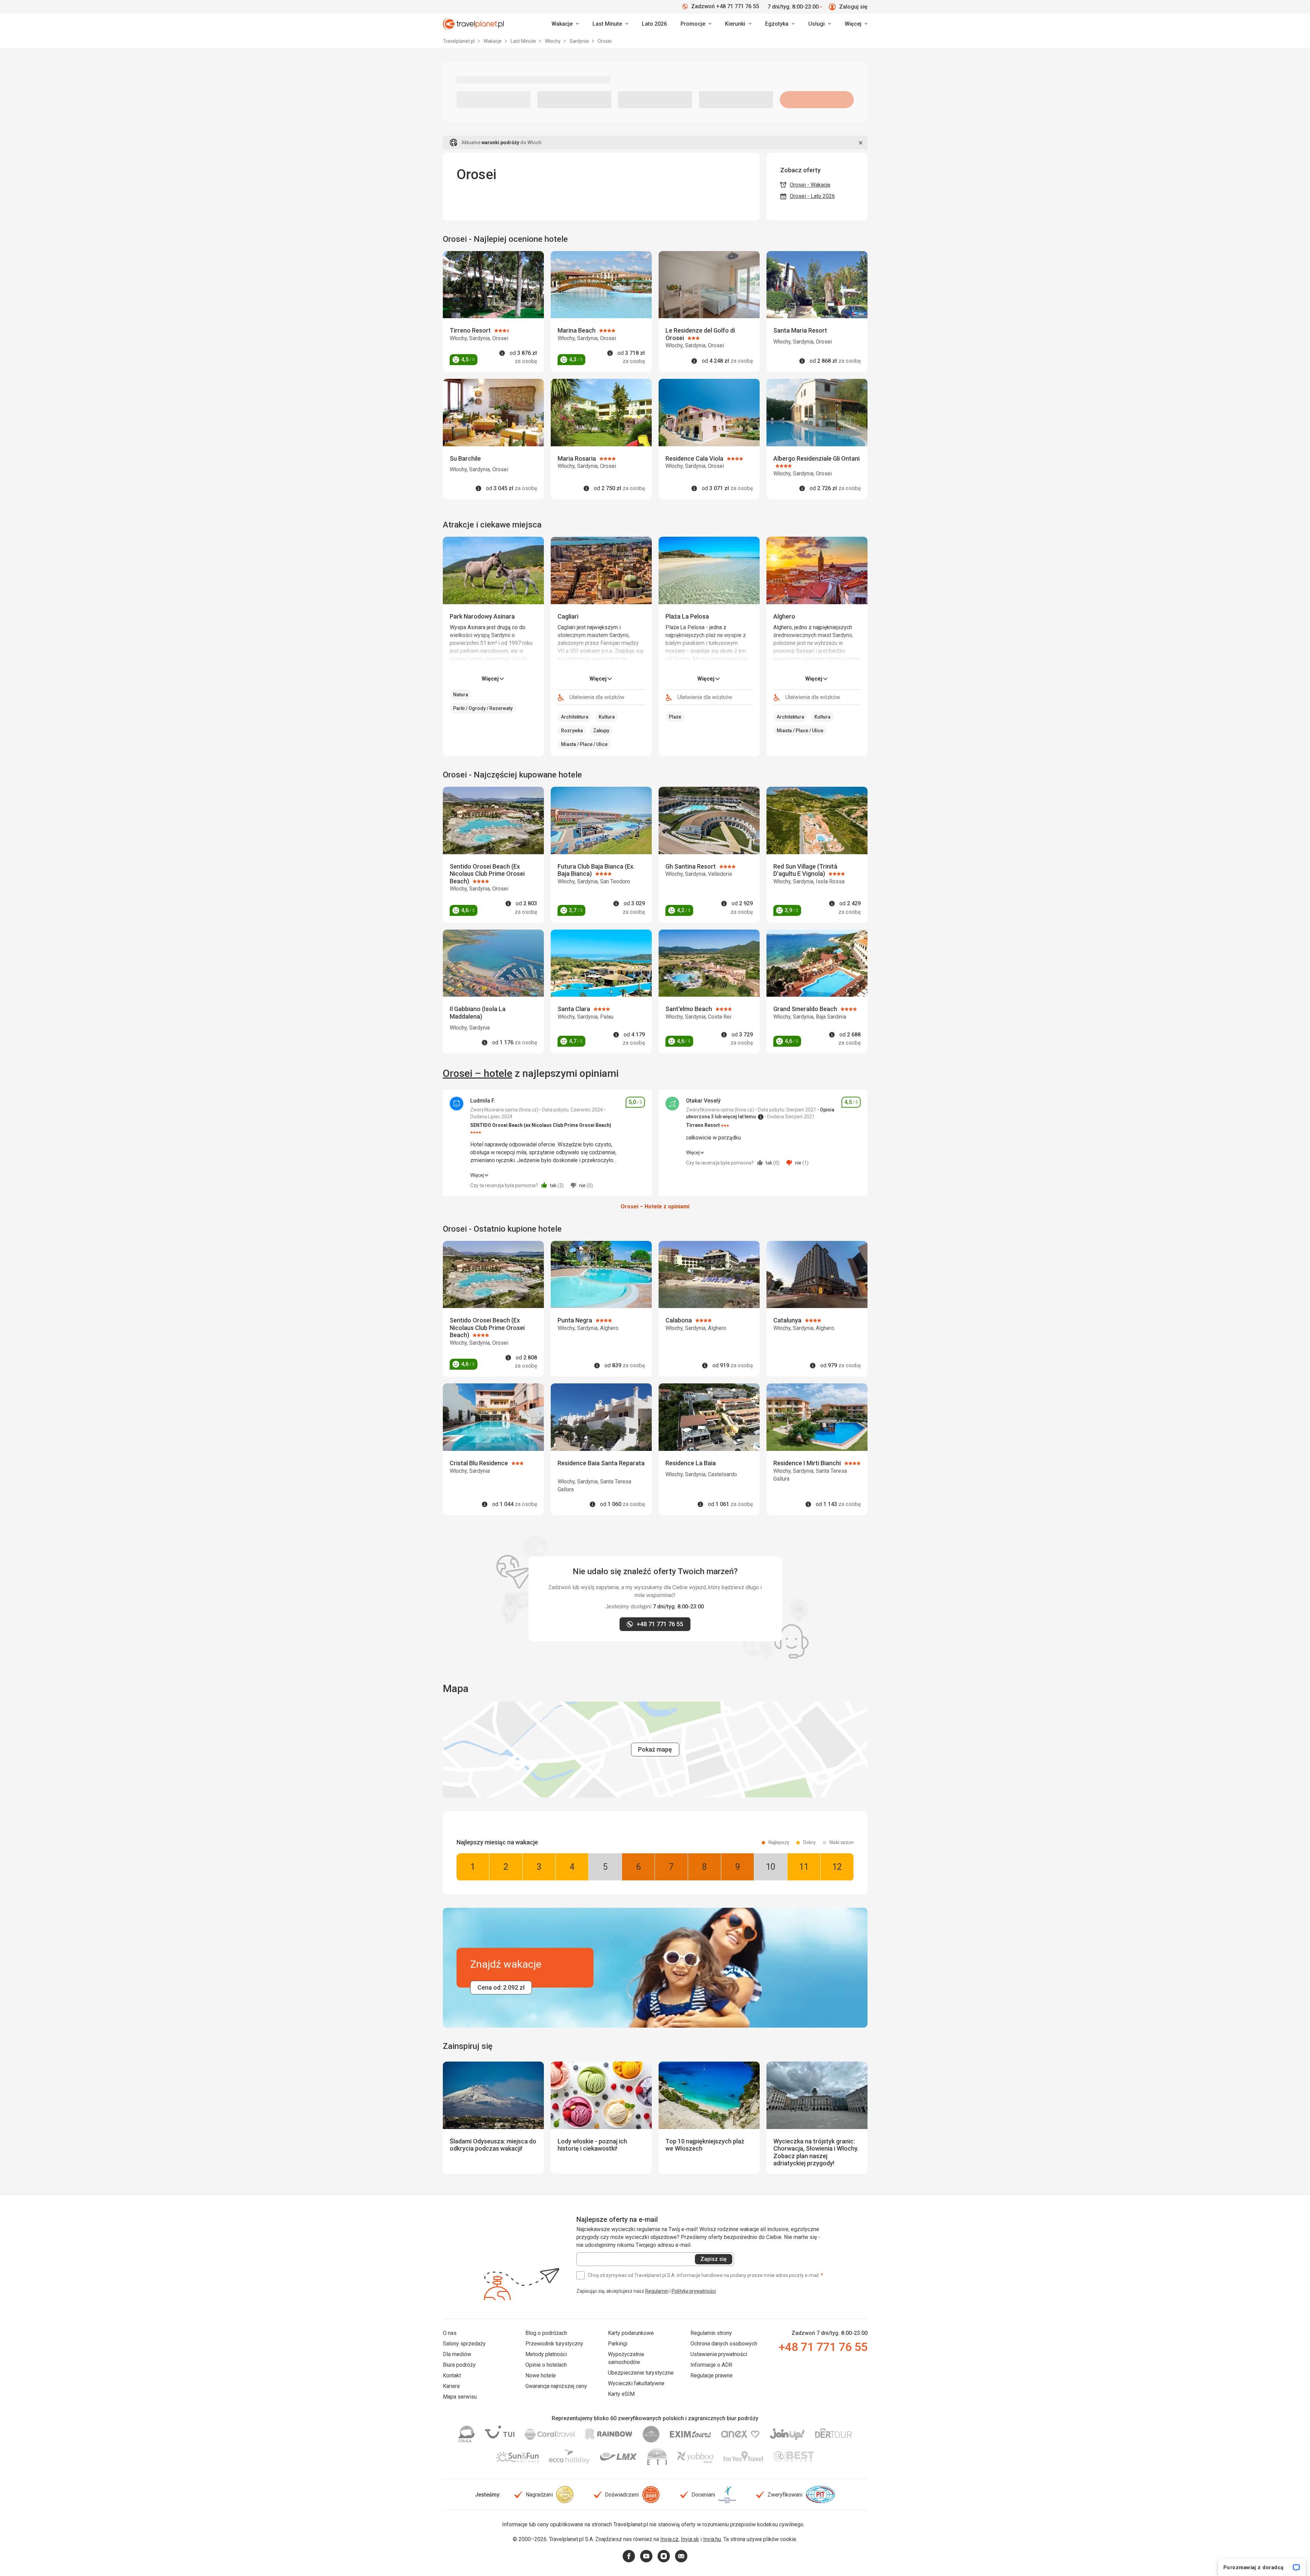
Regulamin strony (711, 2333)
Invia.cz (669, 2539)
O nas (450, 2333)
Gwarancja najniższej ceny (556, 2386)
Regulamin (657, 2291)
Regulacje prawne (712, 2375)
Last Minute (524, 41)
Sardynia (580, 41)
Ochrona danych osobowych (724, 2344)
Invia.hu (712, 2539)
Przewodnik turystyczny (554, 2344)
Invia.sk (690, 2539)
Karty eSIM (621, 2394)
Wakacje (493, 41)
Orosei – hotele (478, 1073)
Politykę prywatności (694, 2291)
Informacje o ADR (711, 2365)
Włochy (553, 41)
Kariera (451, 2386)
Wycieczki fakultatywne (636, 2383)
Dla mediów (457, 2354)
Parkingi (618, 2344)
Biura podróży (459, 2365)
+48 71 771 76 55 (823, 2347)
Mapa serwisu (460, 2397)
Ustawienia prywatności (719, 2354)
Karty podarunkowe (631, 2333)
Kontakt (452, 2375)
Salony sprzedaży (464, 2344)
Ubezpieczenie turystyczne (641, 2373)
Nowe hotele (541, 2375)
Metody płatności (546, 2354)
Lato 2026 (654, 24)
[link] (610, 24)
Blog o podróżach (546, 2333)
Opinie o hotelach (546, 2365)
